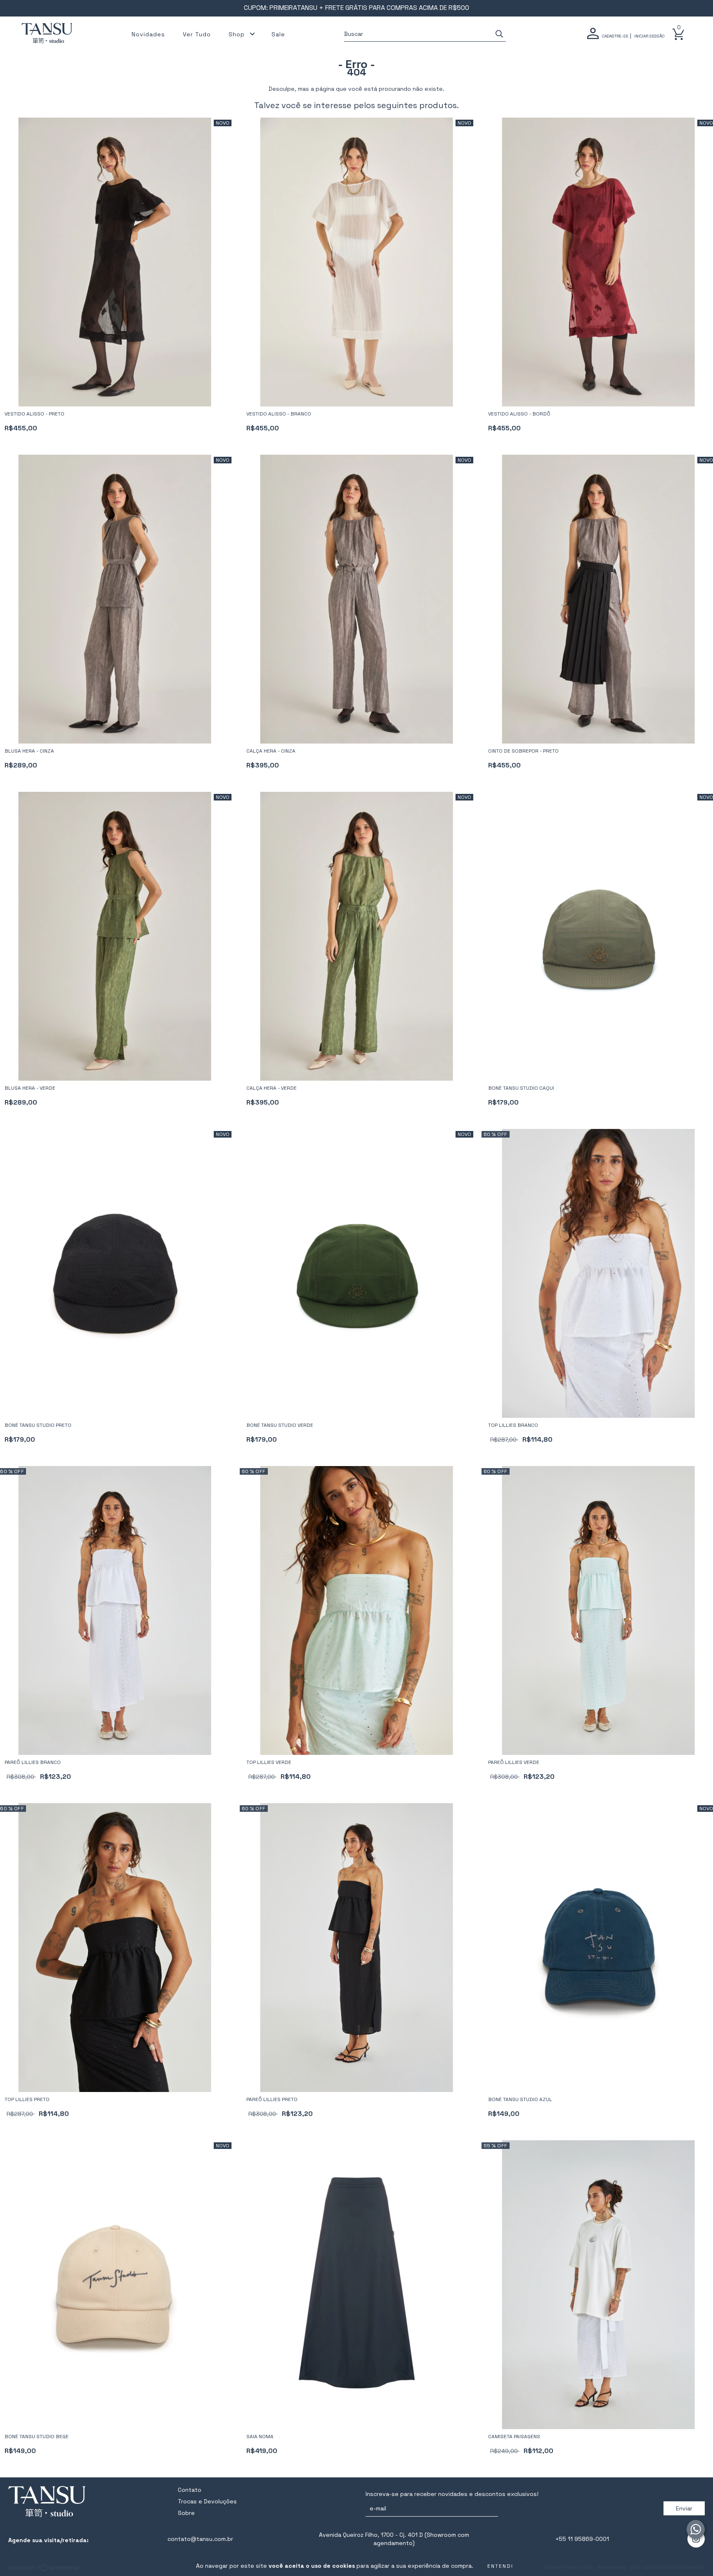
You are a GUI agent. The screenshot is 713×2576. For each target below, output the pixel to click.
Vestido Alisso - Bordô (519, 414)
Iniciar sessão (649, 36)
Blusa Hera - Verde (30, 1088)
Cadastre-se (615, 36)
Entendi (500, 2566)
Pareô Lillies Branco (33, 1762)
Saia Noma (260, 2437)
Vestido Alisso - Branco (279, 414)
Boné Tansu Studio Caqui (521, 1088)
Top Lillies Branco (513, 1425)
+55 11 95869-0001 (582, 2539)
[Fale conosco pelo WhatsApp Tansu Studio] (696, 2529)
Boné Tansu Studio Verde (280, 1425)
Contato (190, 2490)
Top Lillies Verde (269, 1762)
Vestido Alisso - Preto (34, 414)
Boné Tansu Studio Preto (38, 1425)
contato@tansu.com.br (200, 2539)
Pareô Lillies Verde (514, 1762)
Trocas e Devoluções (207, 2501)
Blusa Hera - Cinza (29, 751)
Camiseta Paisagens (514, 2437)
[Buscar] (499, 34)
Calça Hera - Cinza (271, 751)
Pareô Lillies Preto (272, 2099)
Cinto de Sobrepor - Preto (523, 751)
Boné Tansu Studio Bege (37, 2437)
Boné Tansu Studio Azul (520, 2099)
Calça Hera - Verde (272, 1088)
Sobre (186, 2513)
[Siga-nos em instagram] (696, 2539)
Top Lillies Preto (27, 2099)
